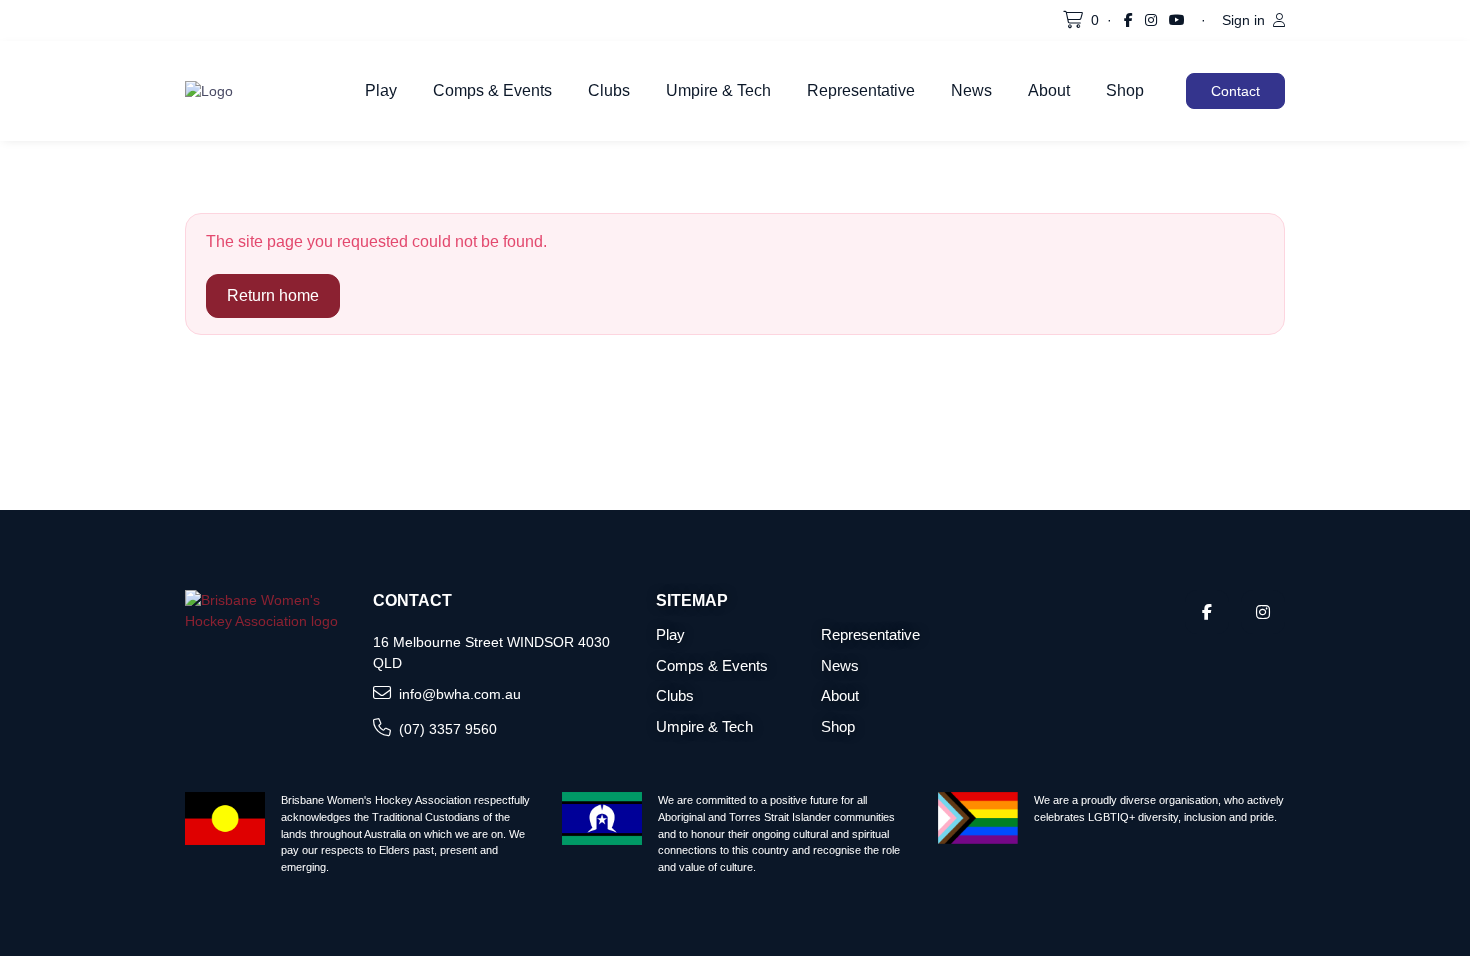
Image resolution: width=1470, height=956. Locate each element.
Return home (273, 295)
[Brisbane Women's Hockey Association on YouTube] (1177, 20)
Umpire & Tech (718, 90)
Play (381, 90)
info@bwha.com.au (460, 694)
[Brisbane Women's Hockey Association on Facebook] (1128, 20)
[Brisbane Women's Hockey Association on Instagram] (1151, 20)
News (971, 90)
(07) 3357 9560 (448, 729)
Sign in (1245, 20)
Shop (1125, 90)
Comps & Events (492, 90)
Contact (1235, 91)
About (1049, 90)
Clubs (609, 90)
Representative (861, 90)
